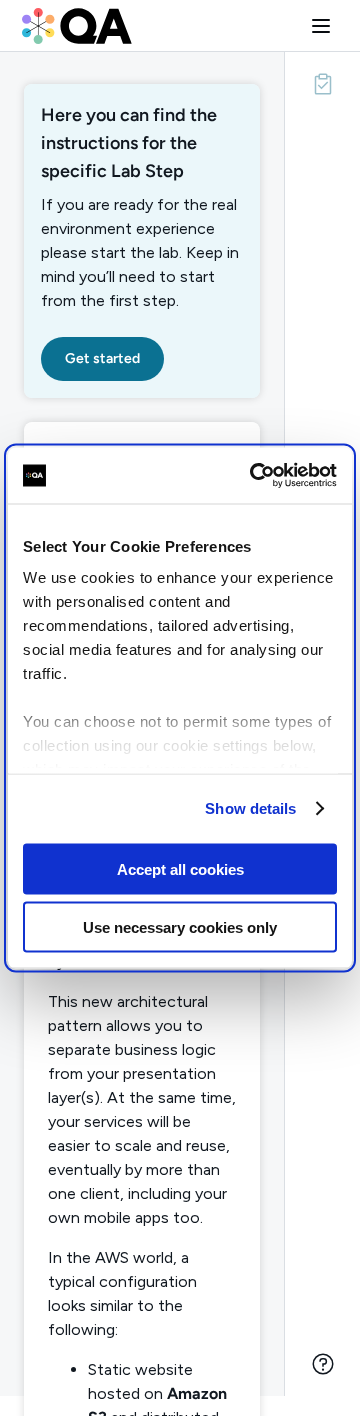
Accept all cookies (180, 868)
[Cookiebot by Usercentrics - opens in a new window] (254, 476)
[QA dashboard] (77, 26)
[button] (321, 26)
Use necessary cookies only (180, 927)
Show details (250, 808)
